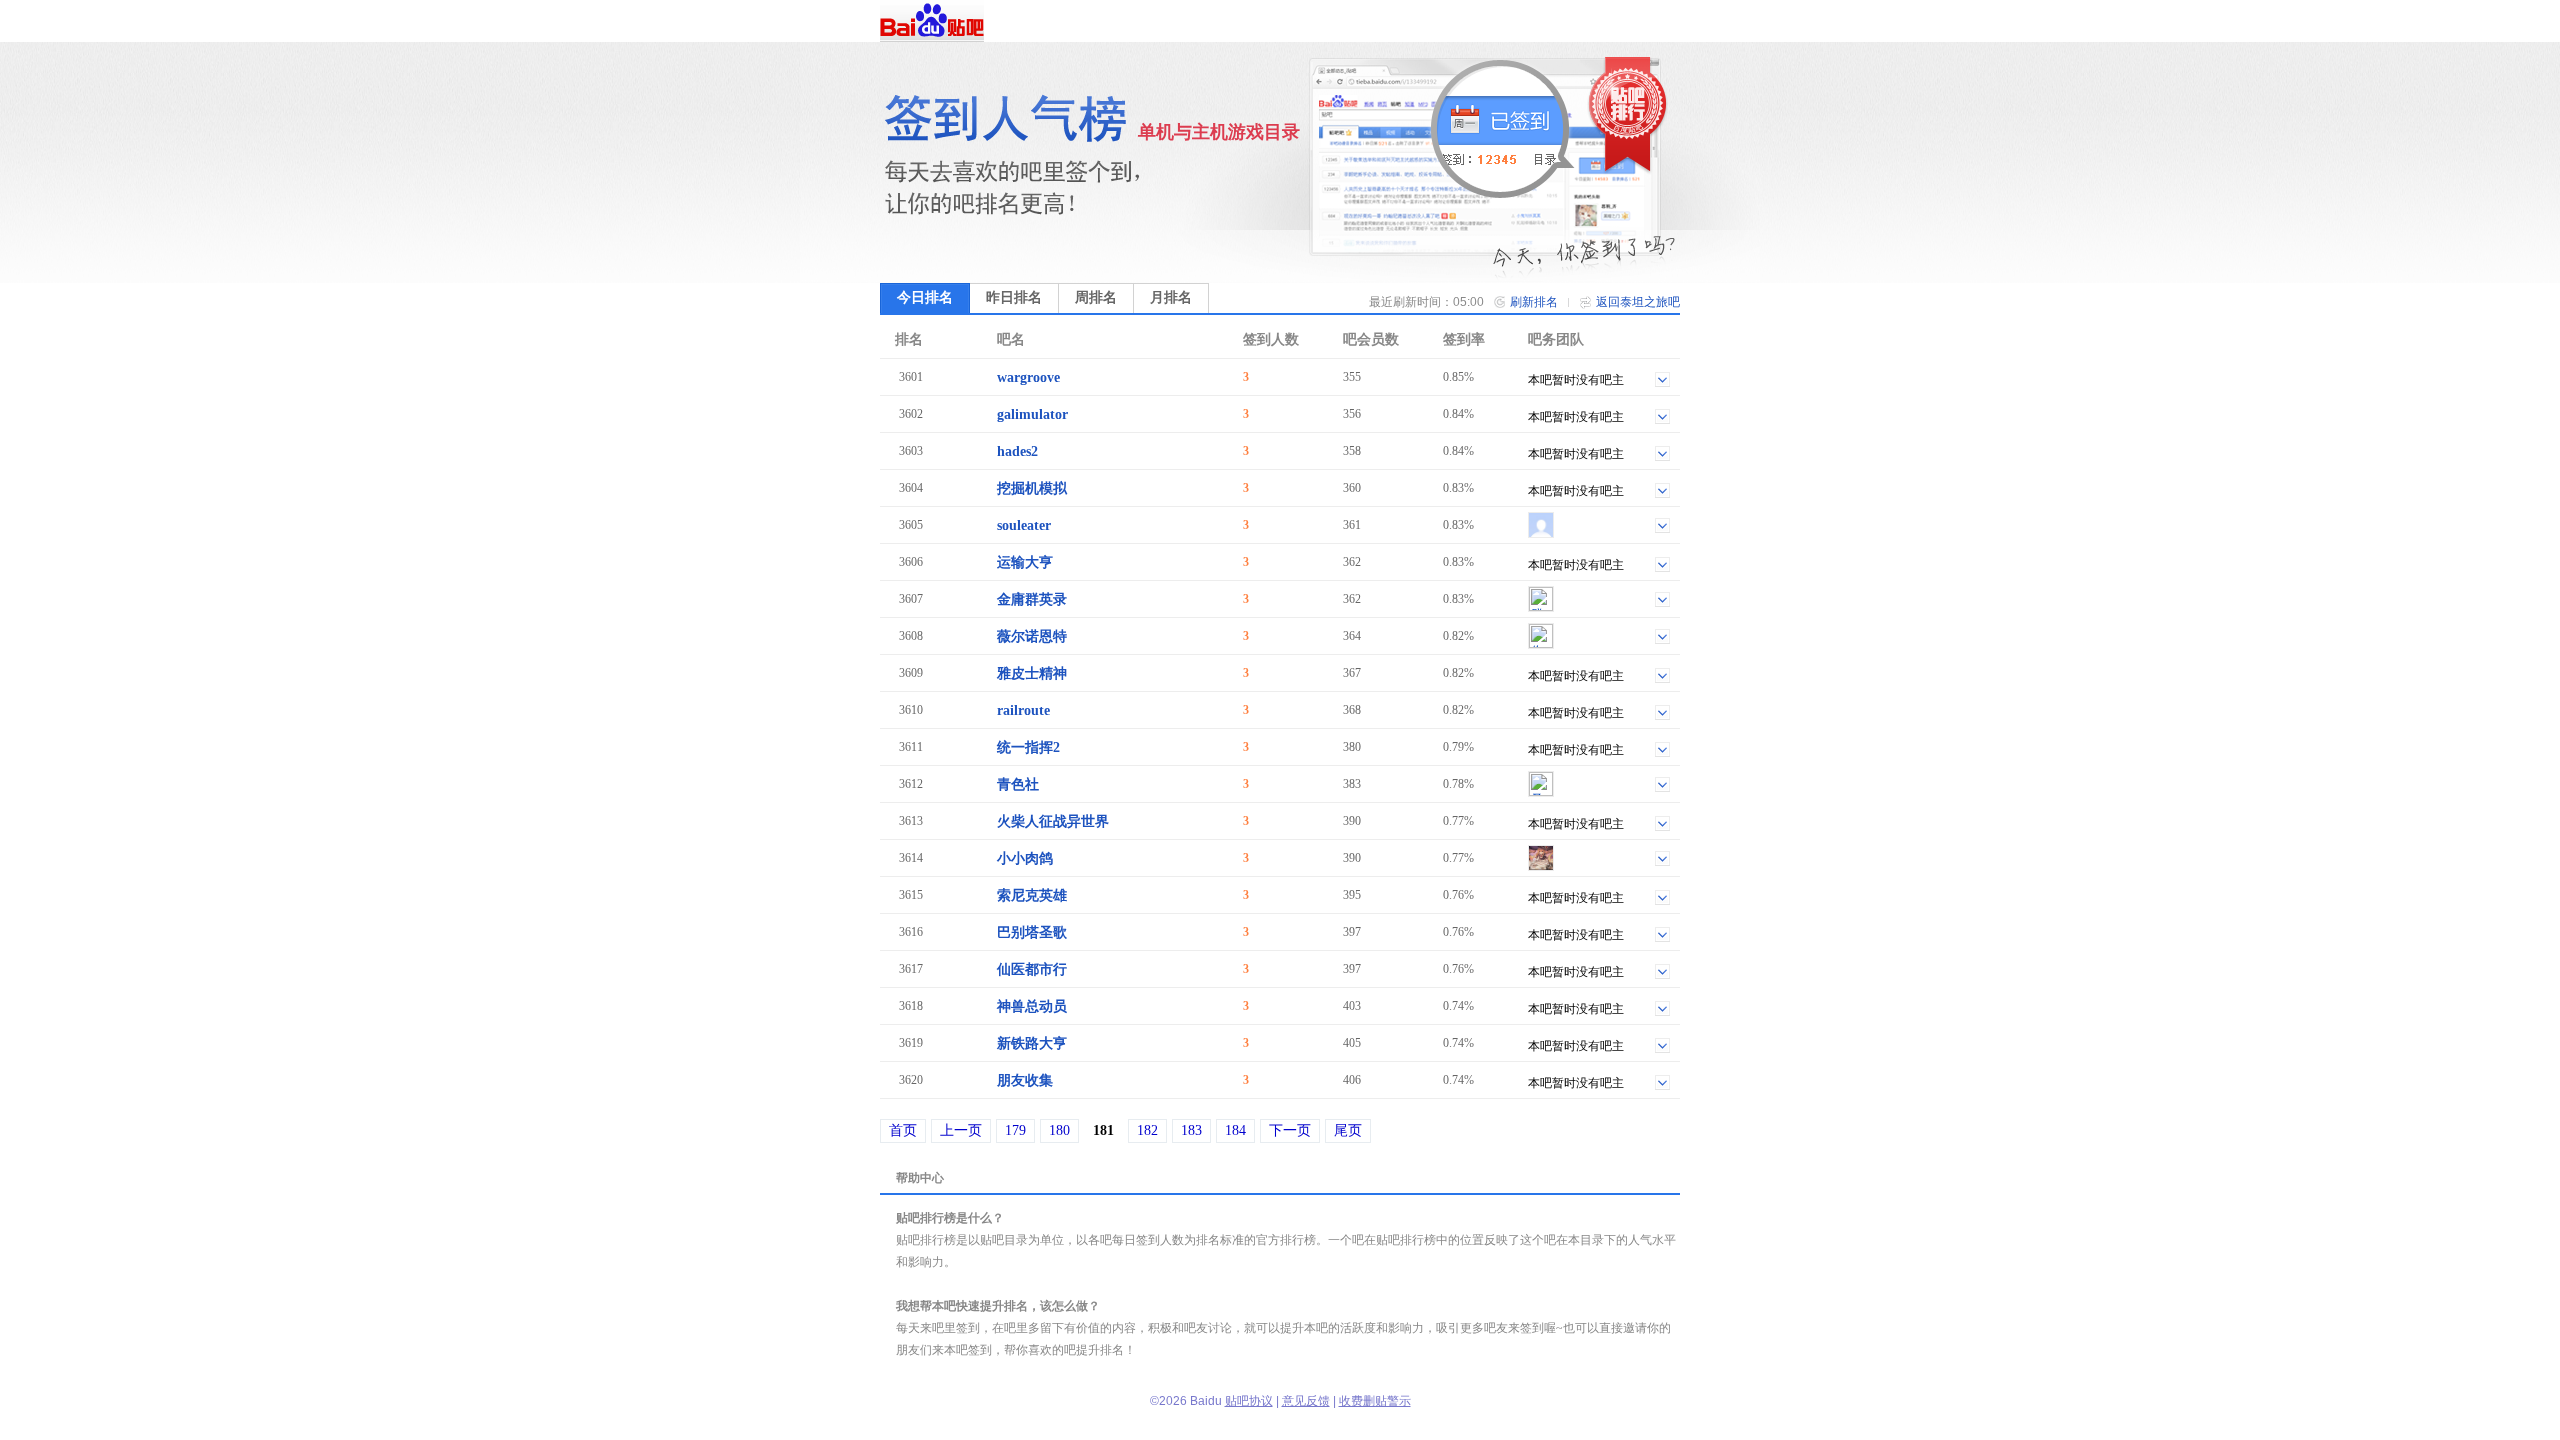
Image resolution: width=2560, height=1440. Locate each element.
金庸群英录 (1032, 599)
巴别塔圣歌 (1032, 932)
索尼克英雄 (1032, 895)
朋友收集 (1025, 1080)
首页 (903, 1130)
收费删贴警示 (1375, 1401)
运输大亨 (1025, 562)
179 (1015, 1130)
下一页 (1290, 1130)
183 (1191, 1130)
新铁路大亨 (1032, 1043)
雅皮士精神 (1032, 673)
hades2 (1017, 451)
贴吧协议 (1249, 1401)
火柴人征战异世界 (1053, 821)
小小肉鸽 (1025, 858)
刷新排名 (1534, 302)
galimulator (1032, 414)
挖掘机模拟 (1032, 488)
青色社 (1018, 784)
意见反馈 (1306, 1401)
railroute (1023, 710)
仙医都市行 (1032, 969)
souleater (1024, 525)
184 (1235, 1130)
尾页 (1348, 1130)
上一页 (961, 1130)
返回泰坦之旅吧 (1638, 302)
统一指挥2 (1028, 747)
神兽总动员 (1032, 1006)
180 (1059, 1130)
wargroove (1028, 377)
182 (1147, 1130)
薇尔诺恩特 (1032, 636)
